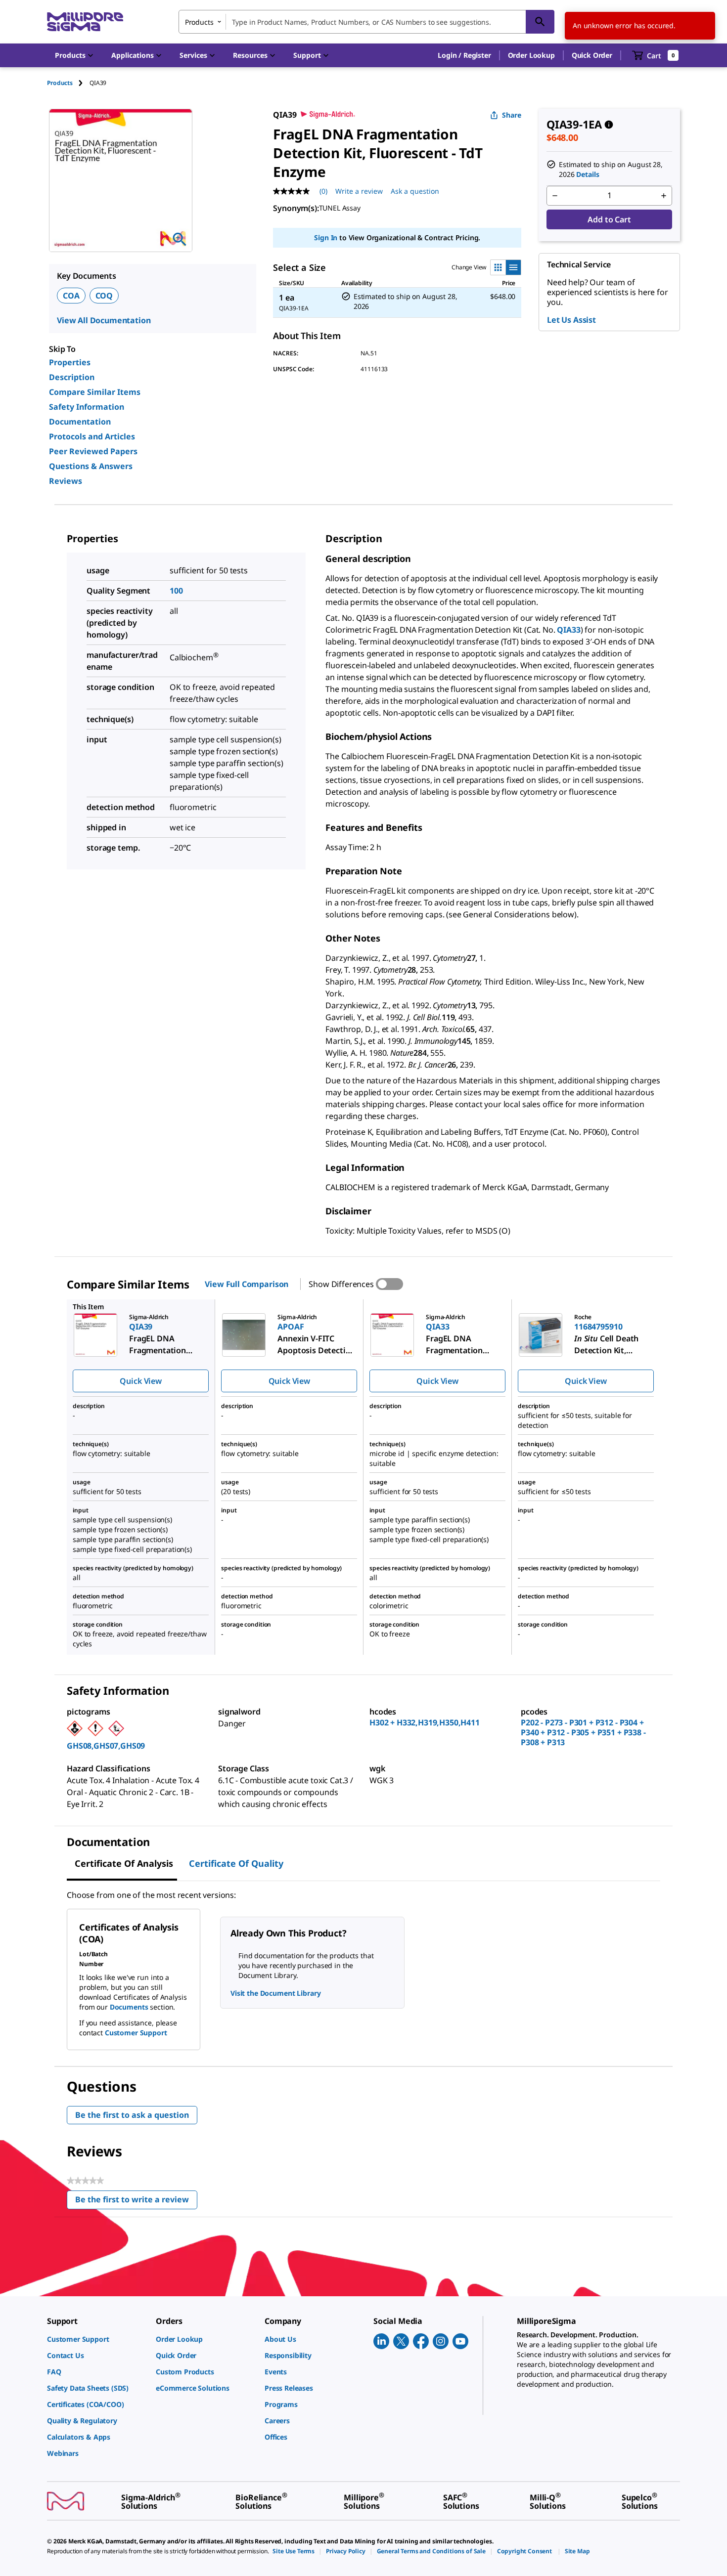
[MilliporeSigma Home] (85, 22)
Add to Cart (609, 219)
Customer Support (136, 2033)
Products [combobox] (199, 22)
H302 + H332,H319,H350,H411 (425, 1722)
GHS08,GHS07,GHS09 (106, 1746)
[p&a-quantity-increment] (664, 196)
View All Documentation (104, 320)
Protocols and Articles (92, 436)
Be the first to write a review (136, 2202)
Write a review (359, 191)
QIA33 (568, 630)
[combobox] (366, 22)
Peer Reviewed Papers (93, 451)
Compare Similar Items (95, 392)
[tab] (68, 83)
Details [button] (588, 174)
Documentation (80, 422)
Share (512, 115)
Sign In (326, 237)
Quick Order (592, 55)
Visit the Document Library (275, 1993)
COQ (104, 296)
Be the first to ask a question (132, 2115)
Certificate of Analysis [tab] (124, 1863)
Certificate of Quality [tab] (236, 1863)
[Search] (540, 22)
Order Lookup (531, 55)
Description (72, 377)
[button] (464, 55)
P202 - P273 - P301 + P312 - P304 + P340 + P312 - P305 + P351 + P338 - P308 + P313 (583, 1732)
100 (176, 591)
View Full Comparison (247, 1284)
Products (60, 83)
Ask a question (415, 191)
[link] (96, 2339)
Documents (129, 2007)
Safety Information (87, 407)
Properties (70, 362)
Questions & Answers (91, 466)
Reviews (66, 481)
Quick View (140, 1381)
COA (71, 296)
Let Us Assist (571, 320)
